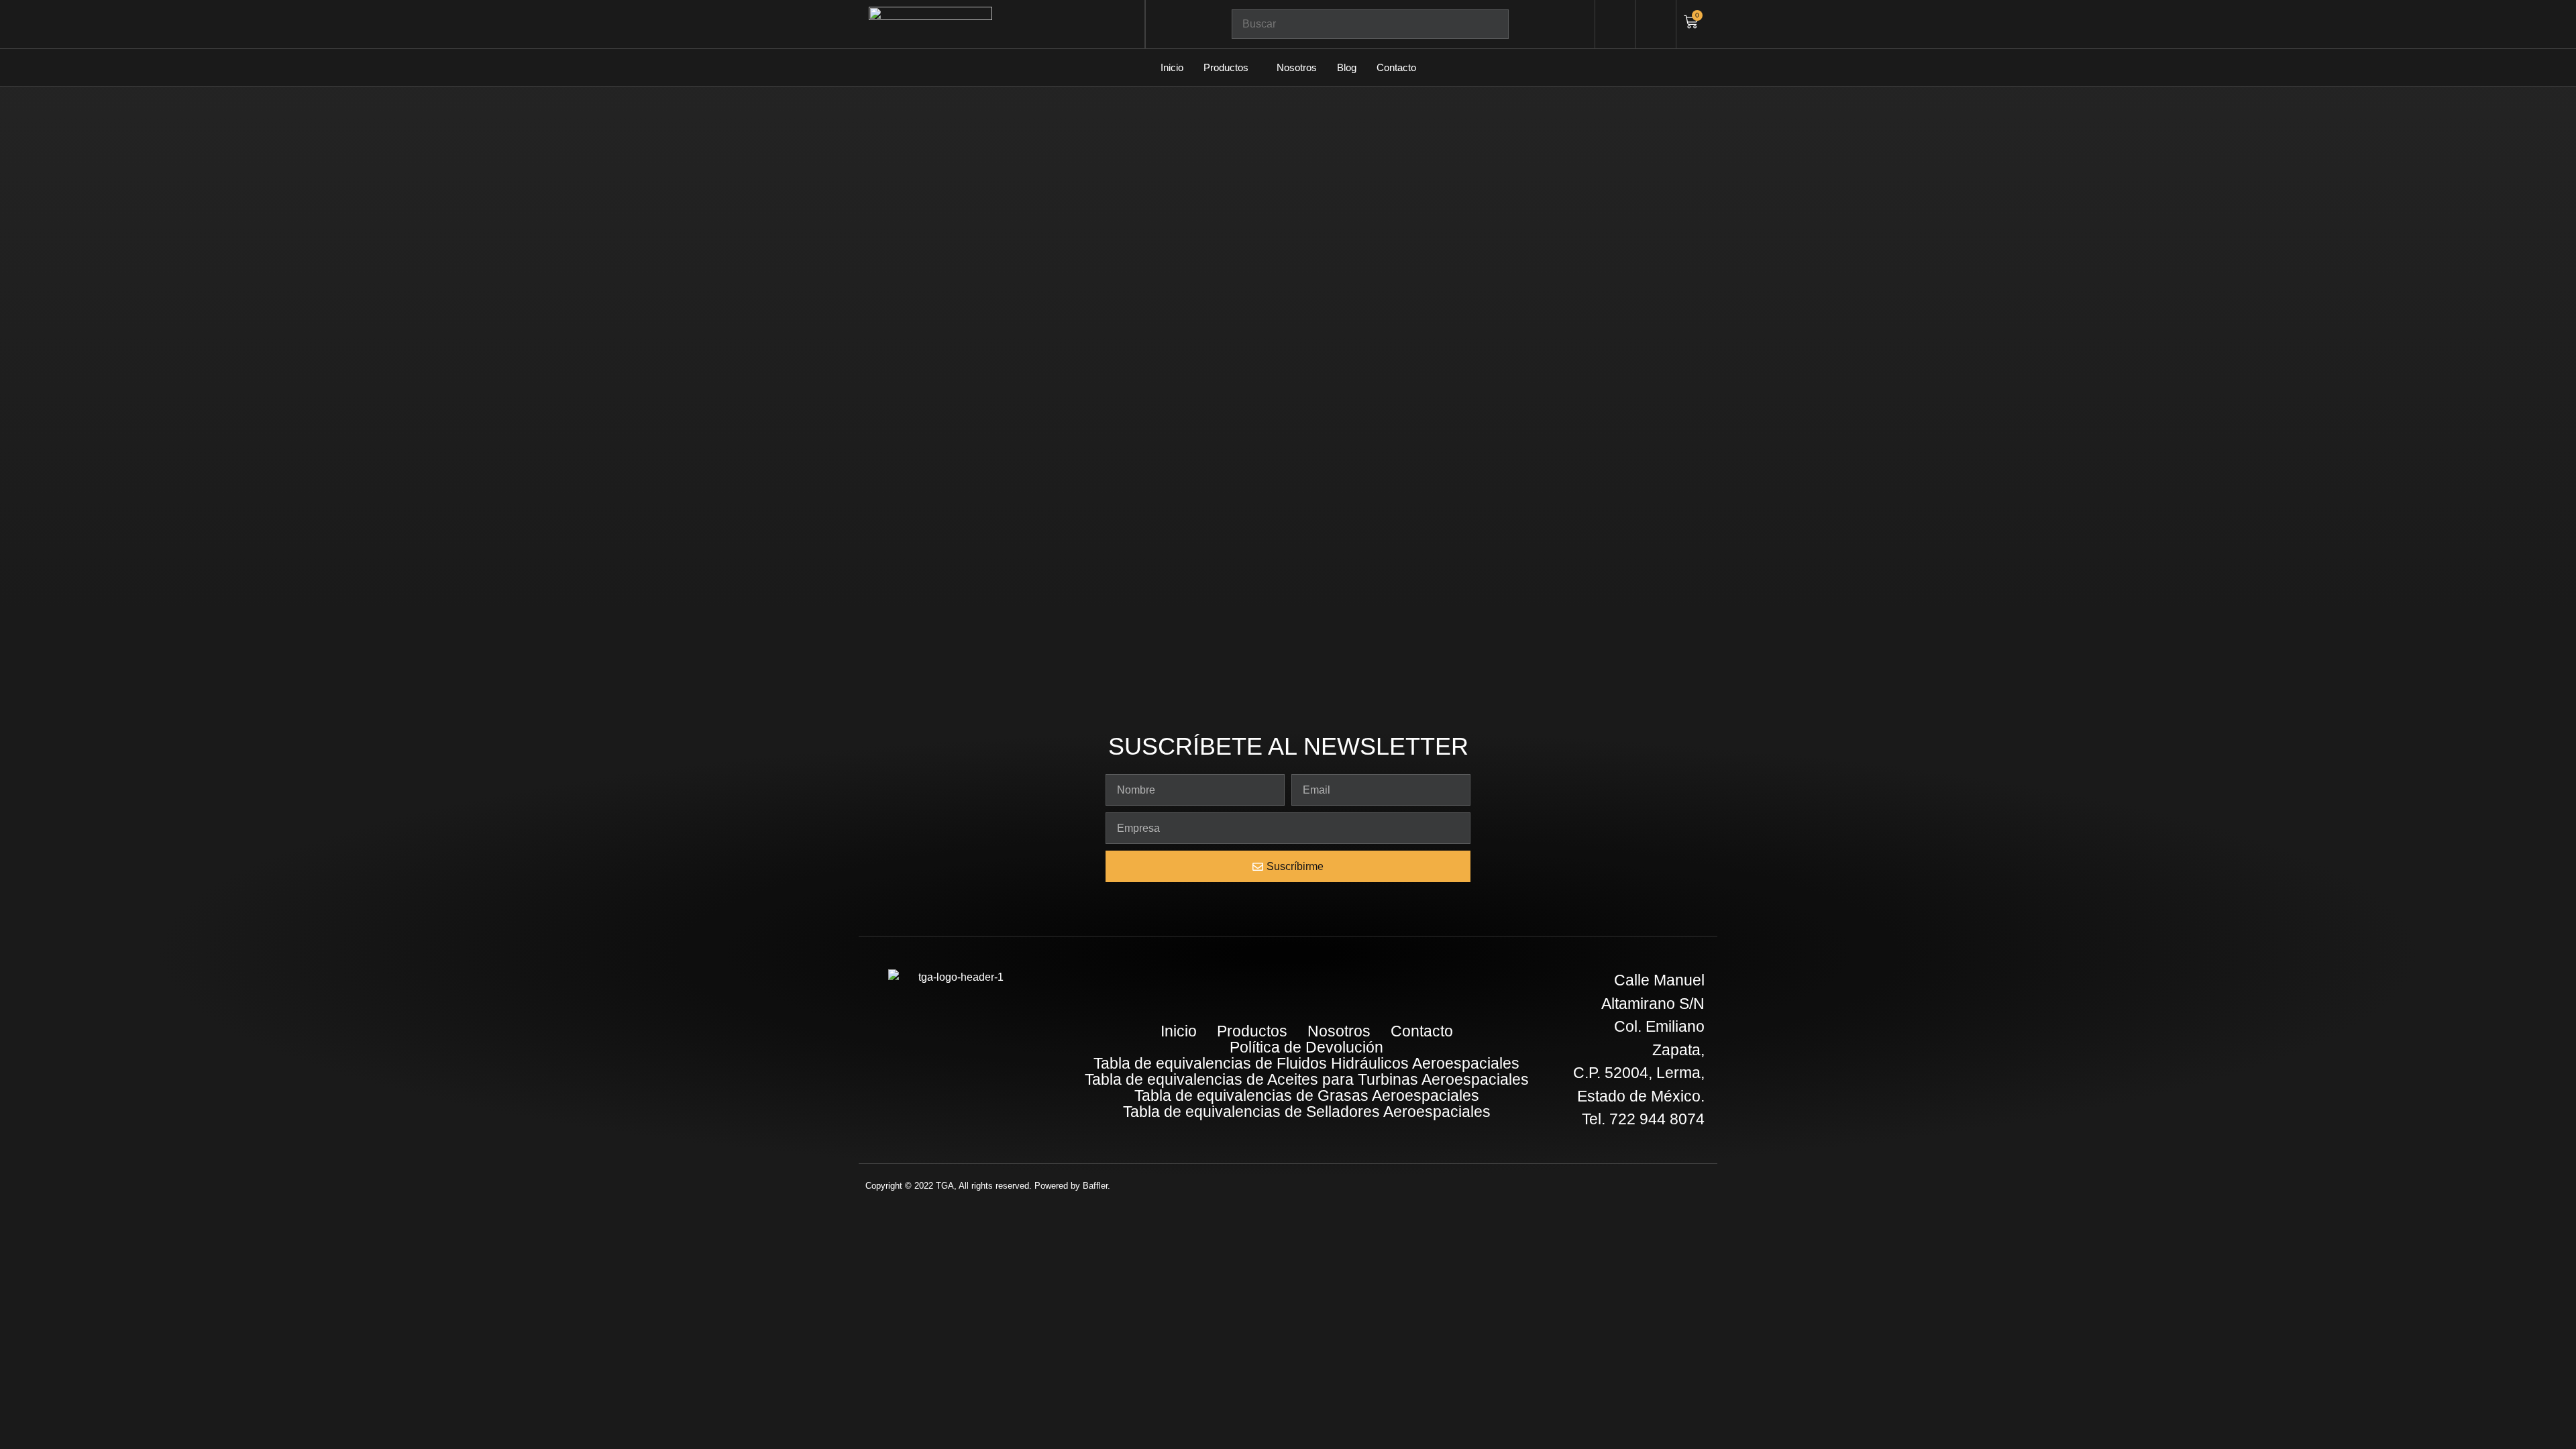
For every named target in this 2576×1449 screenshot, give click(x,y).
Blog (1347, 67)
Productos (1226, 67)
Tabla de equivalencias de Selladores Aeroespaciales (1307, 1112)
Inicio (1172, 67)
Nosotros (1297, 67)
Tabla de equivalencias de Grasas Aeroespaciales (1307, 1095)
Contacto (1396, 67)
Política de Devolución (1306, 1047)
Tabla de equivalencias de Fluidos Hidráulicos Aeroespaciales (1306, 1063)
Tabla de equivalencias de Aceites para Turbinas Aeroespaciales (1307, 1079)
